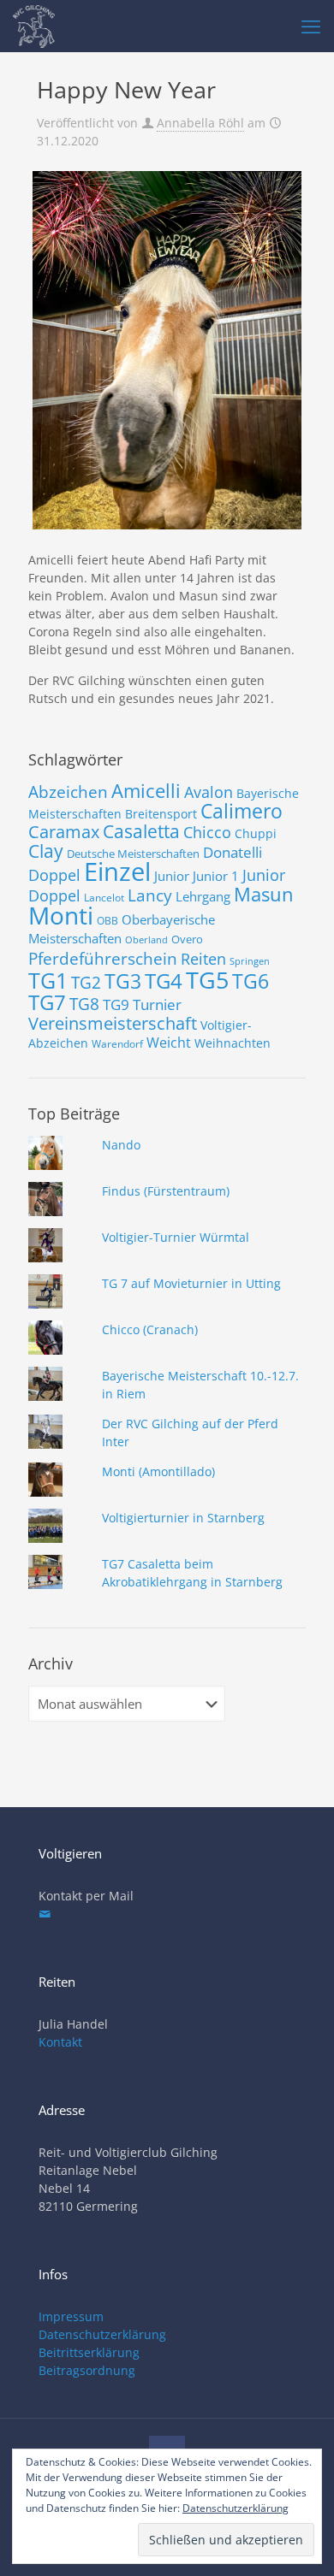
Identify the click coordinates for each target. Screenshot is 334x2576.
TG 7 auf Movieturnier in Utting (191, 1283)
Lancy (150, 895)
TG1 (48, 980)
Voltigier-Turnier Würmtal (176, 1237)
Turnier (157, 1004)
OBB (107, 921)
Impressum (71, 2316)
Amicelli (146, 790)
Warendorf (117, 1044)
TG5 (207, 980)
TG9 (116, 1004)
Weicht (169, 1043)
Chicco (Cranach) (150, 1329)
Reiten (203, 958)
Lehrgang (203, 896)
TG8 (84, 1004)
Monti (61, 915)
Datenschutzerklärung (102, 2334)
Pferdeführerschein (103, 958)
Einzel (117, 871)
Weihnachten (233, 1043)
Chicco (207, 832)
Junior (172, 876)
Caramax (64, 832)
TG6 (250, 981)
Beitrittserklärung (89, 2352)
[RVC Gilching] (34, 26)
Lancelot (104, 898)
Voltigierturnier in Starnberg (183, 1518)
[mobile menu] (311, 26)
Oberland (146, 940)
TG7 (47, 1002)
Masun (264, 894)
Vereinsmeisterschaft (113, 1023)
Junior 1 (216, 876)
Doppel (54, 875)
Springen (250, 961)
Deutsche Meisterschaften (133, 854)
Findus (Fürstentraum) (166, 1191)
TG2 (86, 982)
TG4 (164, 981)
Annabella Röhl (200, 123)
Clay (46, 851)
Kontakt (60, 2042)
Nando (121, 1145)
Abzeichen (68, 792)
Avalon (209, 792)
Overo (187, 939)
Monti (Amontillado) (158, 1471)
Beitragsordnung (87, 2370)
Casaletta (141, 831)
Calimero (242, 811)
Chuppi (256, 833)
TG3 (123, 981)
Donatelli (233, 852)
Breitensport (161, 814)
